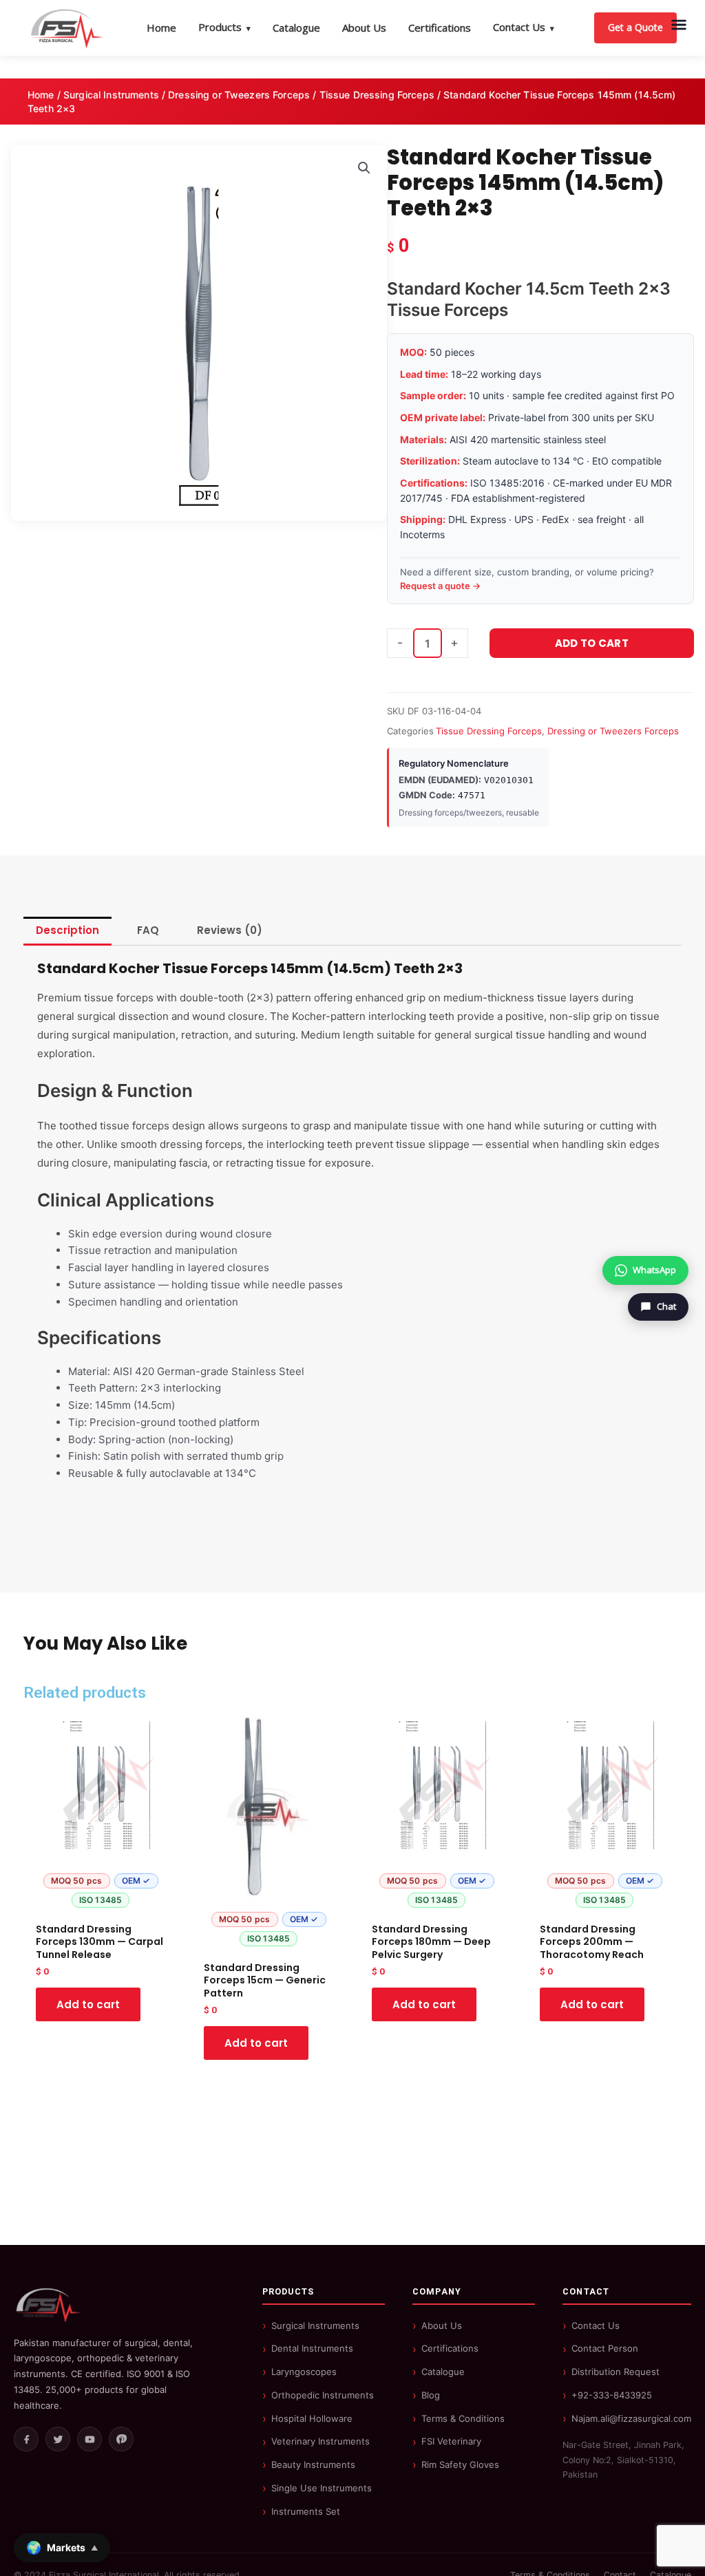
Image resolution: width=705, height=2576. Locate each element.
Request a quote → (440, 586)
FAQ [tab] (148, 930)
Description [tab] (67, 930)
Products (224, 27)
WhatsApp (654, 1270)
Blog (431, 2395)
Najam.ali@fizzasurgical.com (631, 2418)
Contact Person (605, 2348)
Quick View (101, 1902)
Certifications (440, 28)
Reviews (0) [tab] (230, 930)
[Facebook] (26, 2439)
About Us (364, 28)
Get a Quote (635, 27)
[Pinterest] (121, 2439)
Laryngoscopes (304, 2372)
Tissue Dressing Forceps (377, 95)
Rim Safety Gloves (460, 2465)
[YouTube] (90, 2439)
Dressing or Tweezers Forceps (239, 95)
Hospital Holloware (312, 2418)
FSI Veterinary (451, 2441)
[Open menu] (679, 25)
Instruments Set (306, 2511)
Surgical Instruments (111, 95)
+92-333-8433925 (612, 2395)
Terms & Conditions (463, 2418)
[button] (364, 168)
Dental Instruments (312, 2348)
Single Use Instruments (322, 2488)
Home (161, 28)
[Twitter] (58, 2439)
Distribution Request (615, 2372)
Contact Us (524, 27)
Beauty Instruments (313, 2465)
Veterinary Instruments (320, 2441)
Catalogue (296, 28)
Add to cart (592, 643)
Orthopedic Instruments (323, 2395)
